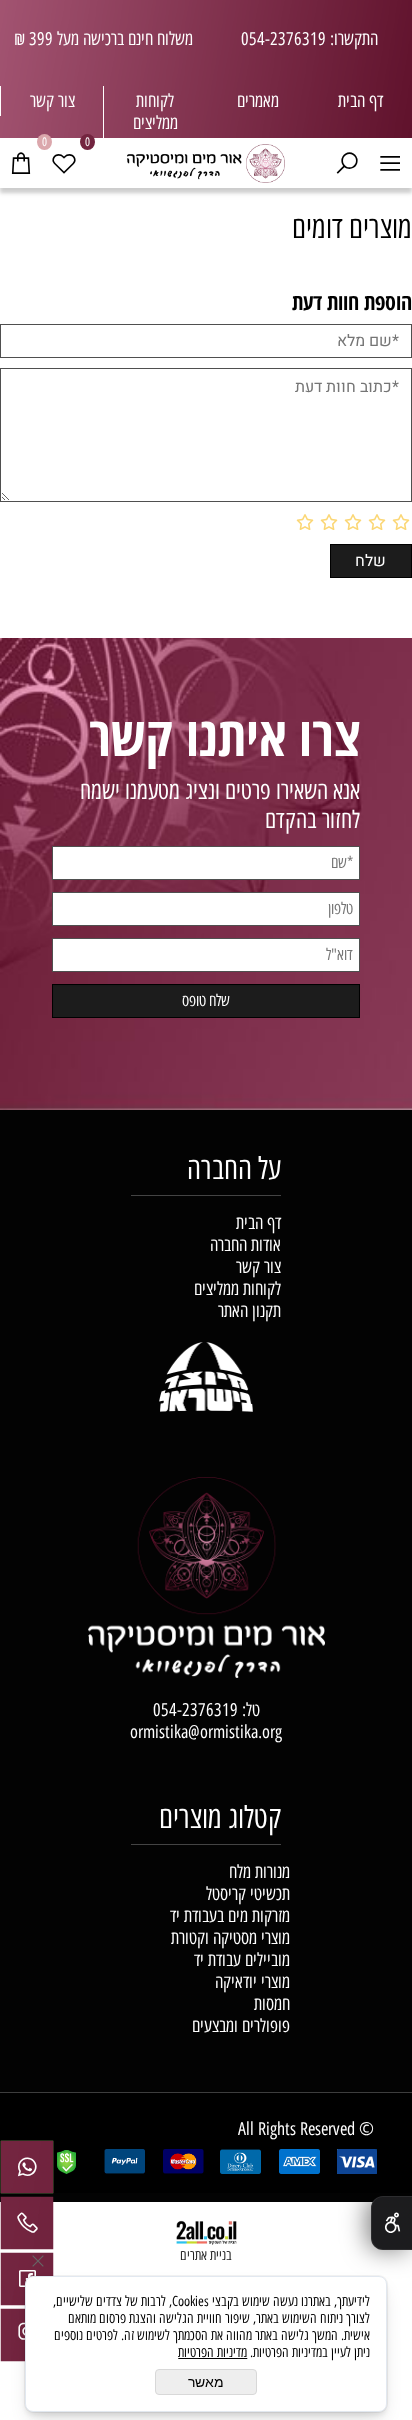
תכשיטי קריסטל (248, 1894)
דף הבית (360, 101)
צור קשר (52, 101)
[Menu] (390, 162)
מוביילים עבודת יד (242, 1960)
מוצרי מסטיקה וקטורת (230, 1938)
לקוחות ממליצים (237, 1289)
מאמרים (258, 101)
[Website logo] (205, 160)
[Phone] (27, 2228)
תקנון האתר (249, 1311)
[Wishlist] (64, 162)
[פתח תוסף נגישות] (391, 2223)
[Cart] (21, 162)
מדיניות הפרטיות (212, 2352)
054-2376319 (195, 1710)
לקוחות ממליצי (157, 112)
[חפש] (347, 162)
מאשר (206, 2382)
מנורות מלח (259, 1872)
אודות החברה (245, 1245)
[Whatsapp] (27, 2172)
